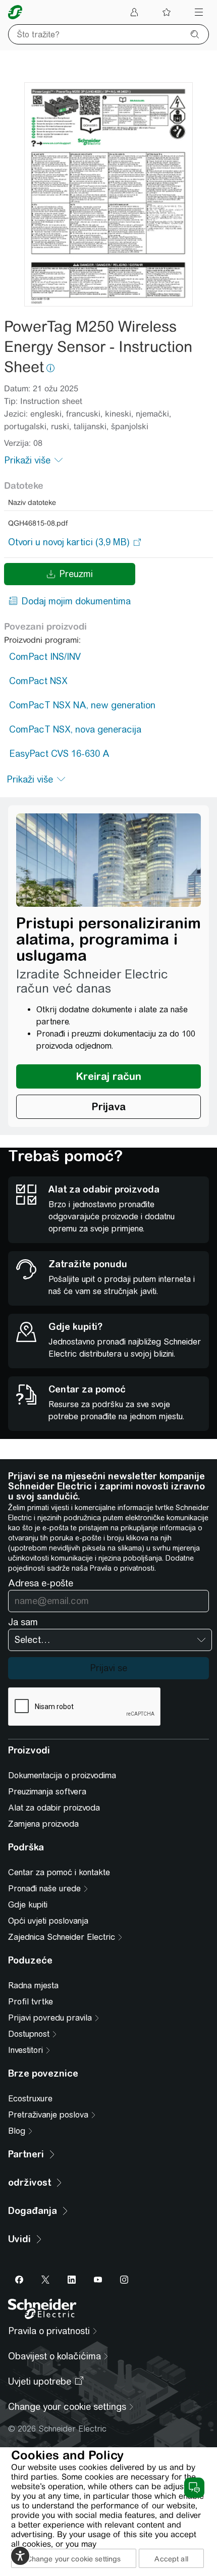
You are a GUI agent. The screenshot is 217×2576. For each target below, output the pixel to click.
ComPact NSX (38, 681)
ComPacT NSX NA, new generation (82, 705)
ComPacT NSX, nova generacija (75, 729)
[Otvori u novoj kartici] (69, 542)
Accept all (171, 2559)
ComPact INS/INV (45, 657)
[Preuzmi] (108, 194)
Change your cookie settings (74, 2559)
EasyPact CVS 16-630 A (59, 754)
